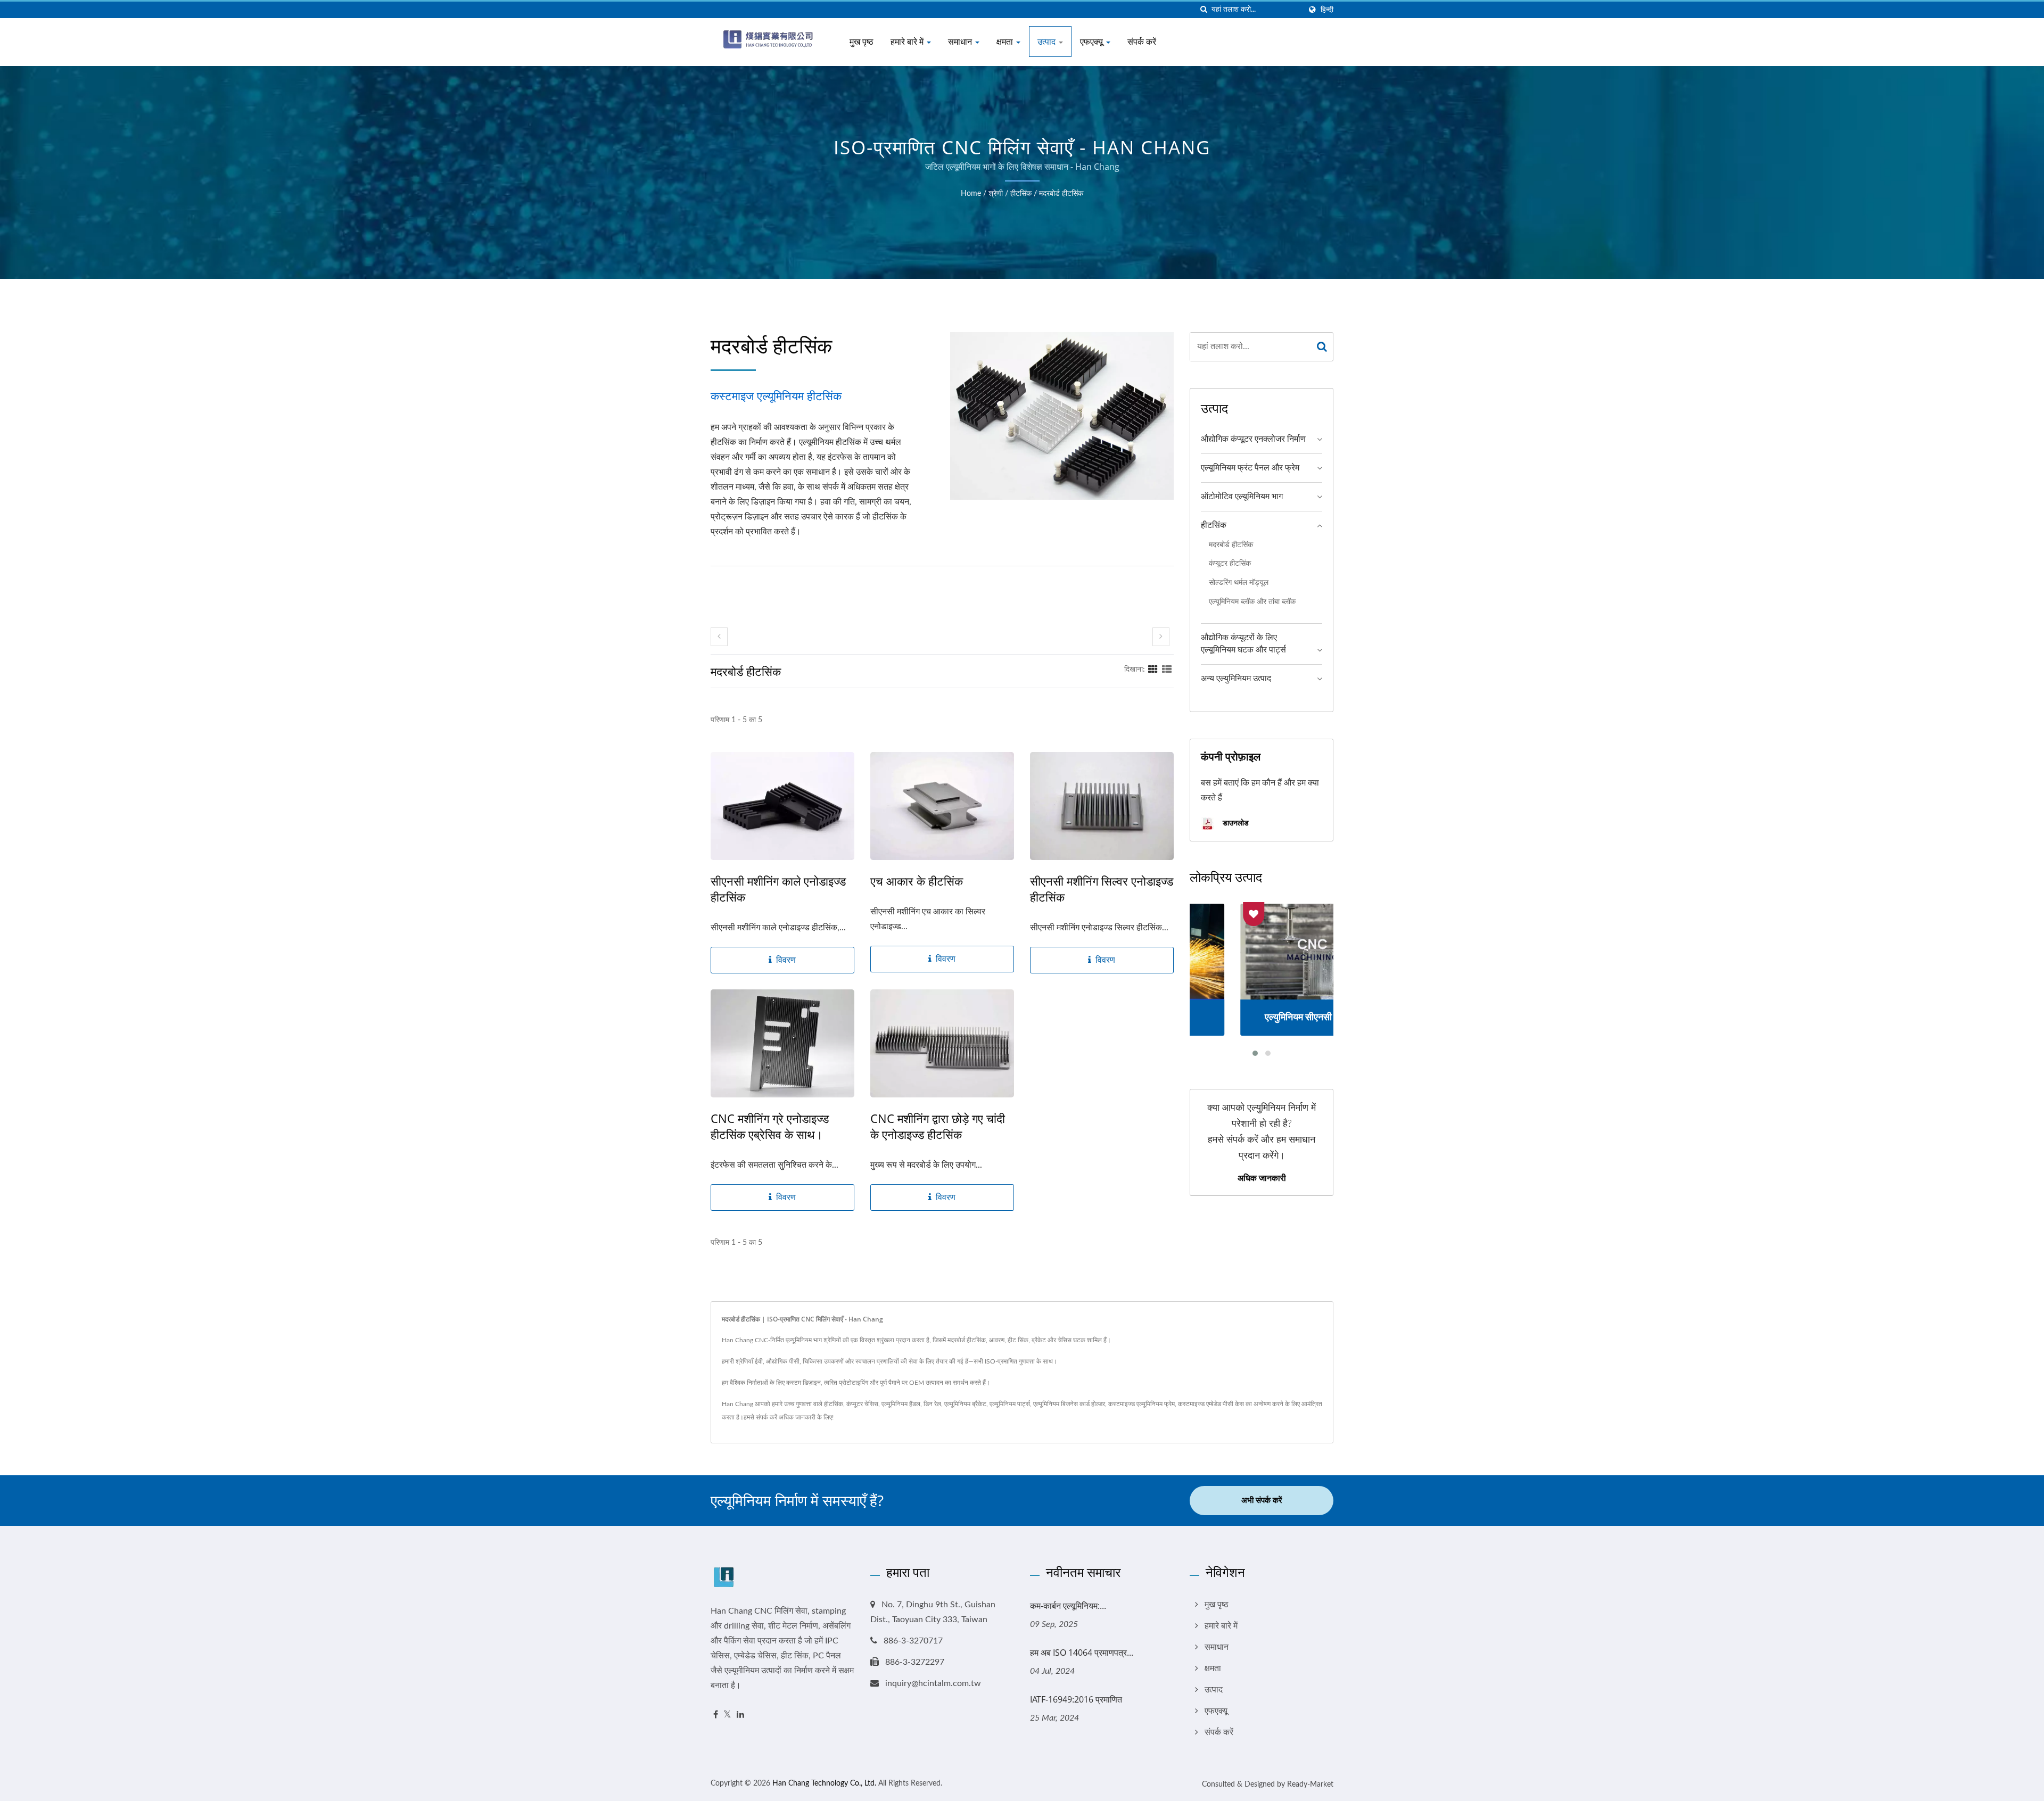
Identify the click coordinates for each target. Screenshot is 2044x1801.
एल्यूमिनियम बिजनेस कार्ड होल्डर (1069, 1404)
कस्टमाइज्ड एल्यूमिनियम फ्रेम (1141, 1404)
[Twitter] (727, 1715)
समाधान (961, 42)
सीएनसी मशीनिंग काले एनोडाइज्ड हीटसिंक (778, 889)
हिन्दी (1327, 10)
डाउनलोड (1235, 823)
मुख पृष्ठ (862, 42)
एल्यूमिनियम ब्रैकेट (965, 1404)
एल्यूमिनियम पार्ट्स (1010, 1404)
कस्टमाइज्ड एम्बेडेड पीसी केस (1211, 1404)
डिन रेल (932, 1404)
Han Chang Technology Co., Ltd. (824, 1783)
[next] (1161, 637)
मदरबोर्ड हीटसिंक (1061, 194)
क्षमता (1006, 42)
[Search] (1322, 347)
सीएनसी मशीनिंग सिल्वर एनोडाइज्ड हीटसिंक (1102, 889)
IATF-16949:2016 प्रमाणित (1076, 1699)
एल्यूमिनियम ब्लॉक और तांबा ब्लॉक (1252, 602)
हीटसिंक (1021, 194)
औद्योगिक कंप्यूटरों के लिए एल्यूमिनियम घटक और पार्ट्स (1243, 644)
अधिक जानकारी (1262, 1178)
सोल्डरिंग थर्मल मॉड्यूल (1239, 583)
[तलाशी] (1204, 10)
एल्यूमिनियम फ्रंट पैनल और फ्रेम (1250, 468)
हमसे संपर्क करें (760, 1417)
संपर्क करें (1142, 42)
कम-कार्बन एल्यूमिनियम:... (1068, 1606)
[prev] (719, 637)
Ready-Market (1310, 1785)
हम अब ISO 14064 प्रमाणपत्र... (1082, 1653)
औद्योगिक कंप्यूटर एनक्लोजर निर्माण (1253, 439)
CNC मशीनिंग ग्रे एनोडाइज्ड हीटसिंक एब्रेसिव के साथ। (770, 1126)
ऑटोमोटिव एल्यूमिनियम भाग (1242, 497)
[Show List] (1167, 670)
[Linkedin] (740, 1715)
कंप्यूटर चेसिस (862, 1404)
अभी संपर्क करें (1262, 1501)
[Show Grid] (1153, 670)
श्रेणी (996, 194)
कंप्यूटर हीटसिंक (1230, 563)
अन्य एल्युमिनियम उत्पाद (1236, 679)
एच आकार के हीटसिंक (917, 881)
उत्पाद (1048, 42)
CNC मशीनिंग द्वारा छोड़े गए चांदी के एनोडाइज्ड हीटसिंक (938, 1126)
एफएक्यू (1093, 42)
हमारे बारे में (908, 42)
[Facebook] (716, 1715)
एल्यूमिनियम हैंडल (901, 1404)
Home (971, 194)
